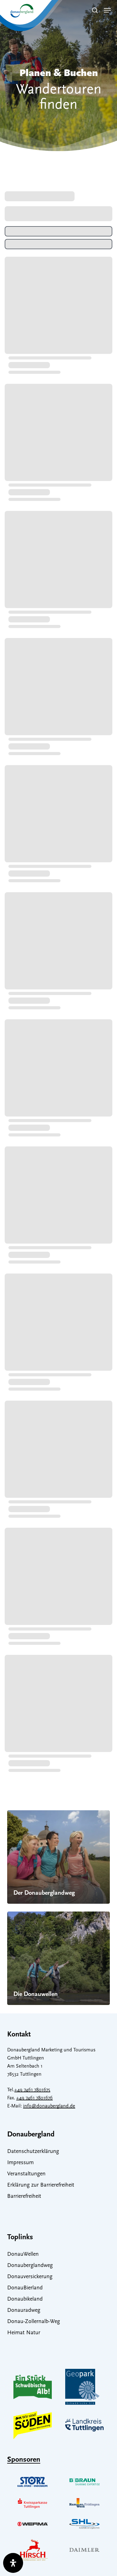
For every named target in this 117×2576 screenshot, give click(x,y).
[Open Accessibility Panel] (13, 2563)
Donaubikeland (25, 2299)
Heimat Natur (24, 2333)
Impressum (20, 2163)
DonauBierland (25, 2288)
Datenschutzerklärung (33, 2152)
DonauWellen (23, 2255)
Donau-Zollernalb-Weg (34, 2322)
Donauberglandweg (30, 2266)
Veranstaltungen (26, 2174)
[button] (107, 10)
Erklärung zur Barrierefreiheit (41, 2185)
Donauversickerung (30, 2277)
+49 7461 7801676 (34, 2098)
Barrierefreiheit (24, 2197)
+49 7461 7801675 (32, 2090)
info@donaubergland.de (49, 2106)
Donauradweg (24, 2311)
